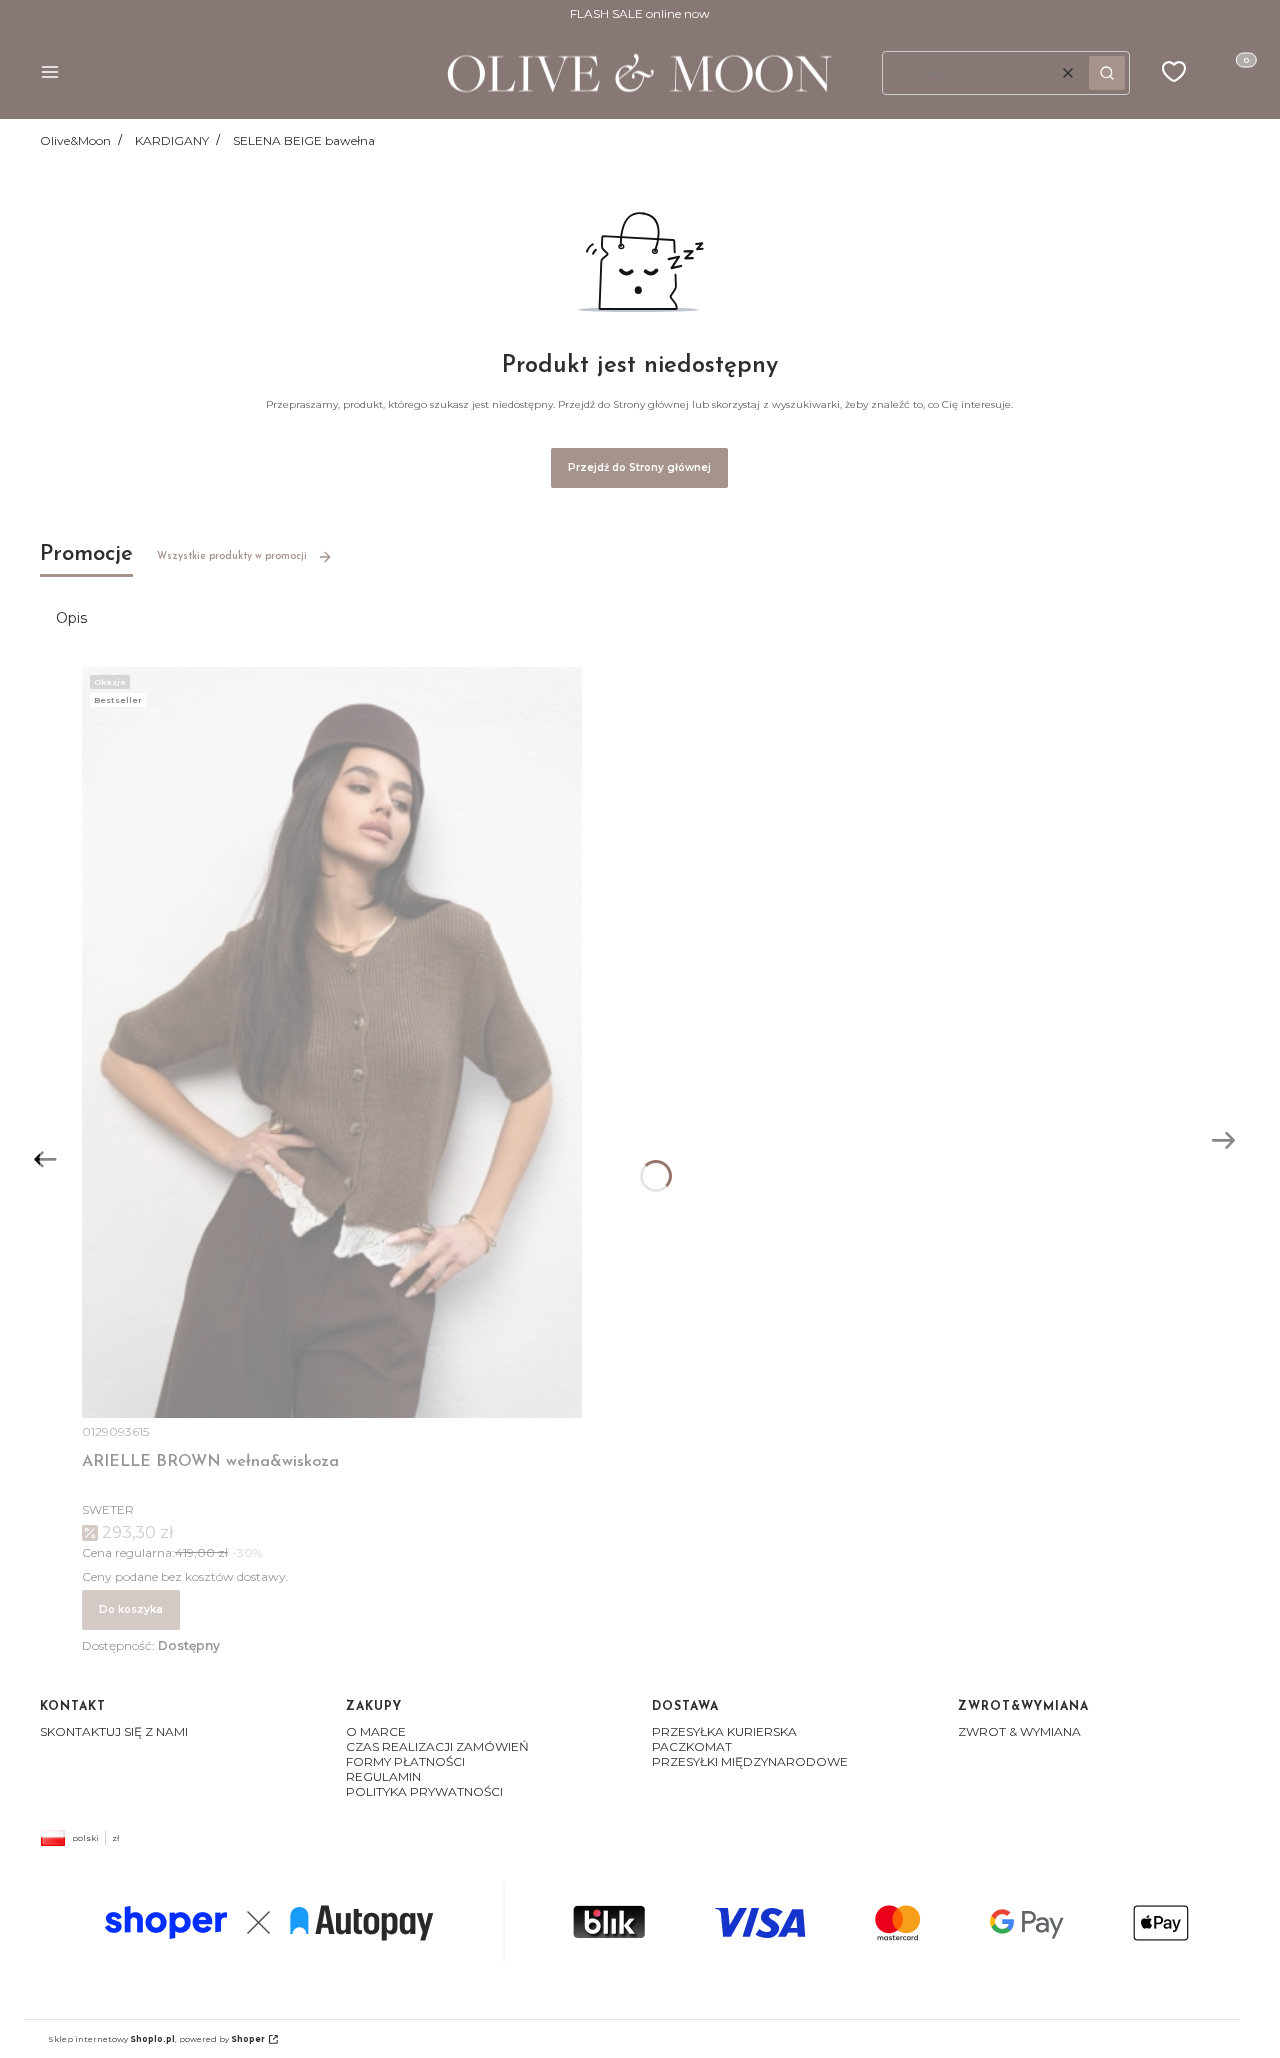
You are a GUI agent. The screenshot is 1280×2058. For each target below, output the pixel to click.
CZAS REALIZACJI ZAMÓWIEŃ (437, 1746)
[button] (50, 73)
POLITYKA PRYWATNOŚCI (424, 1791)
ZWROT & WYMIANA (1019, 1731)
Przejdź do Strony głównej (639, 467)
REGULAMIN (383, 1776)
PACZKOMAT (692, 1746)
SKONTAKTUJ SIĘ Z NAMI (114, 1731)
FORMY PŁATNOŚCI (405, 1761)
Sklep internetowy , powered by (156, 2039)
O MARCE (376, 1731)
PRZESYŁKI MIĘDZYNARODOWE (750, 1761)
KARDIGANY (172, 140)
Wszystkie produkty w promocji (232, 556)
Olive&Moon (75, 140)
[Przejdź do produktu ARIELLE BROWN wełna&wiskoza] (332, 1042)
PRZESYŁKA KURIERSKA (724, 1731)
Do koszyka (131, 1609)
